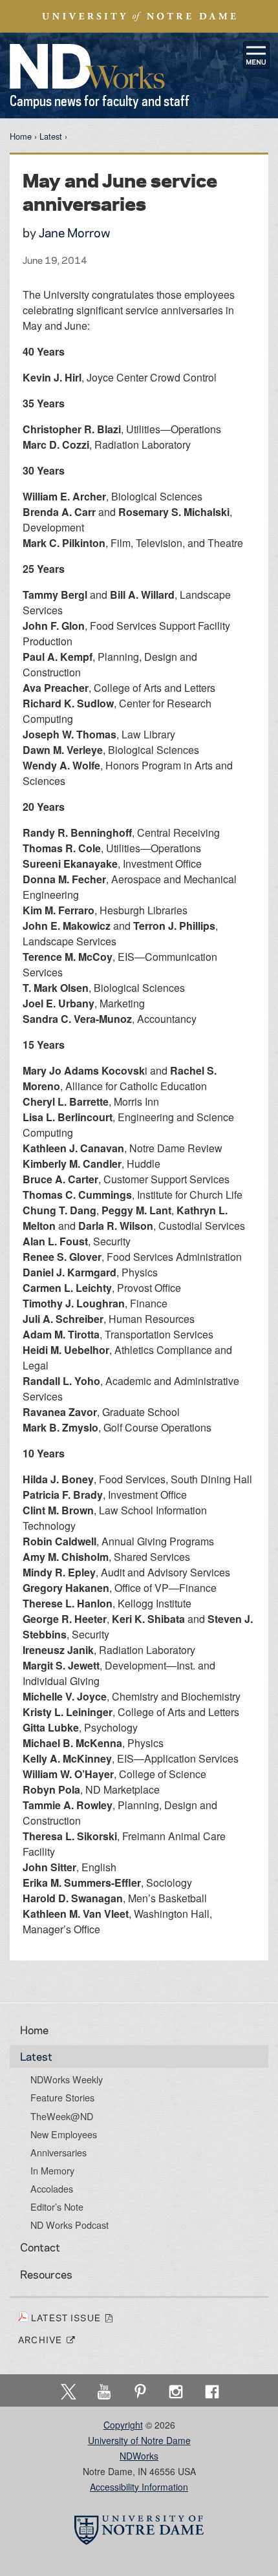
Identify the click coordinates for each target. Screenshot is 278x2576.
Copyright (123, 2425)
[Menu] (257, 55)
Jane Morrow (75, 232)
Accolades (52, 2189)
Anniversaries (59, 2152)
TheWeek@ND (62, 2116)
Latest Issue (68, 2317)
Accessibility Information (139, 2487)
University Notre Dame (139, 16)
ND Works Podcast (69, 2225)
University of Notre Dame (139, 2440)
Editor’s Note (57, 2207)
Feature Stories (62, 2098)
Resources (46, 2274)
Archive (42, 2339)
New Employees (64, 2134)
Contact (40, 2247)
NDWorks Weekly (67, 2079)
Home (21, 136)
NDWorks (139, 2456)
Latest (51, 136)
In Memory (52, 2171)
